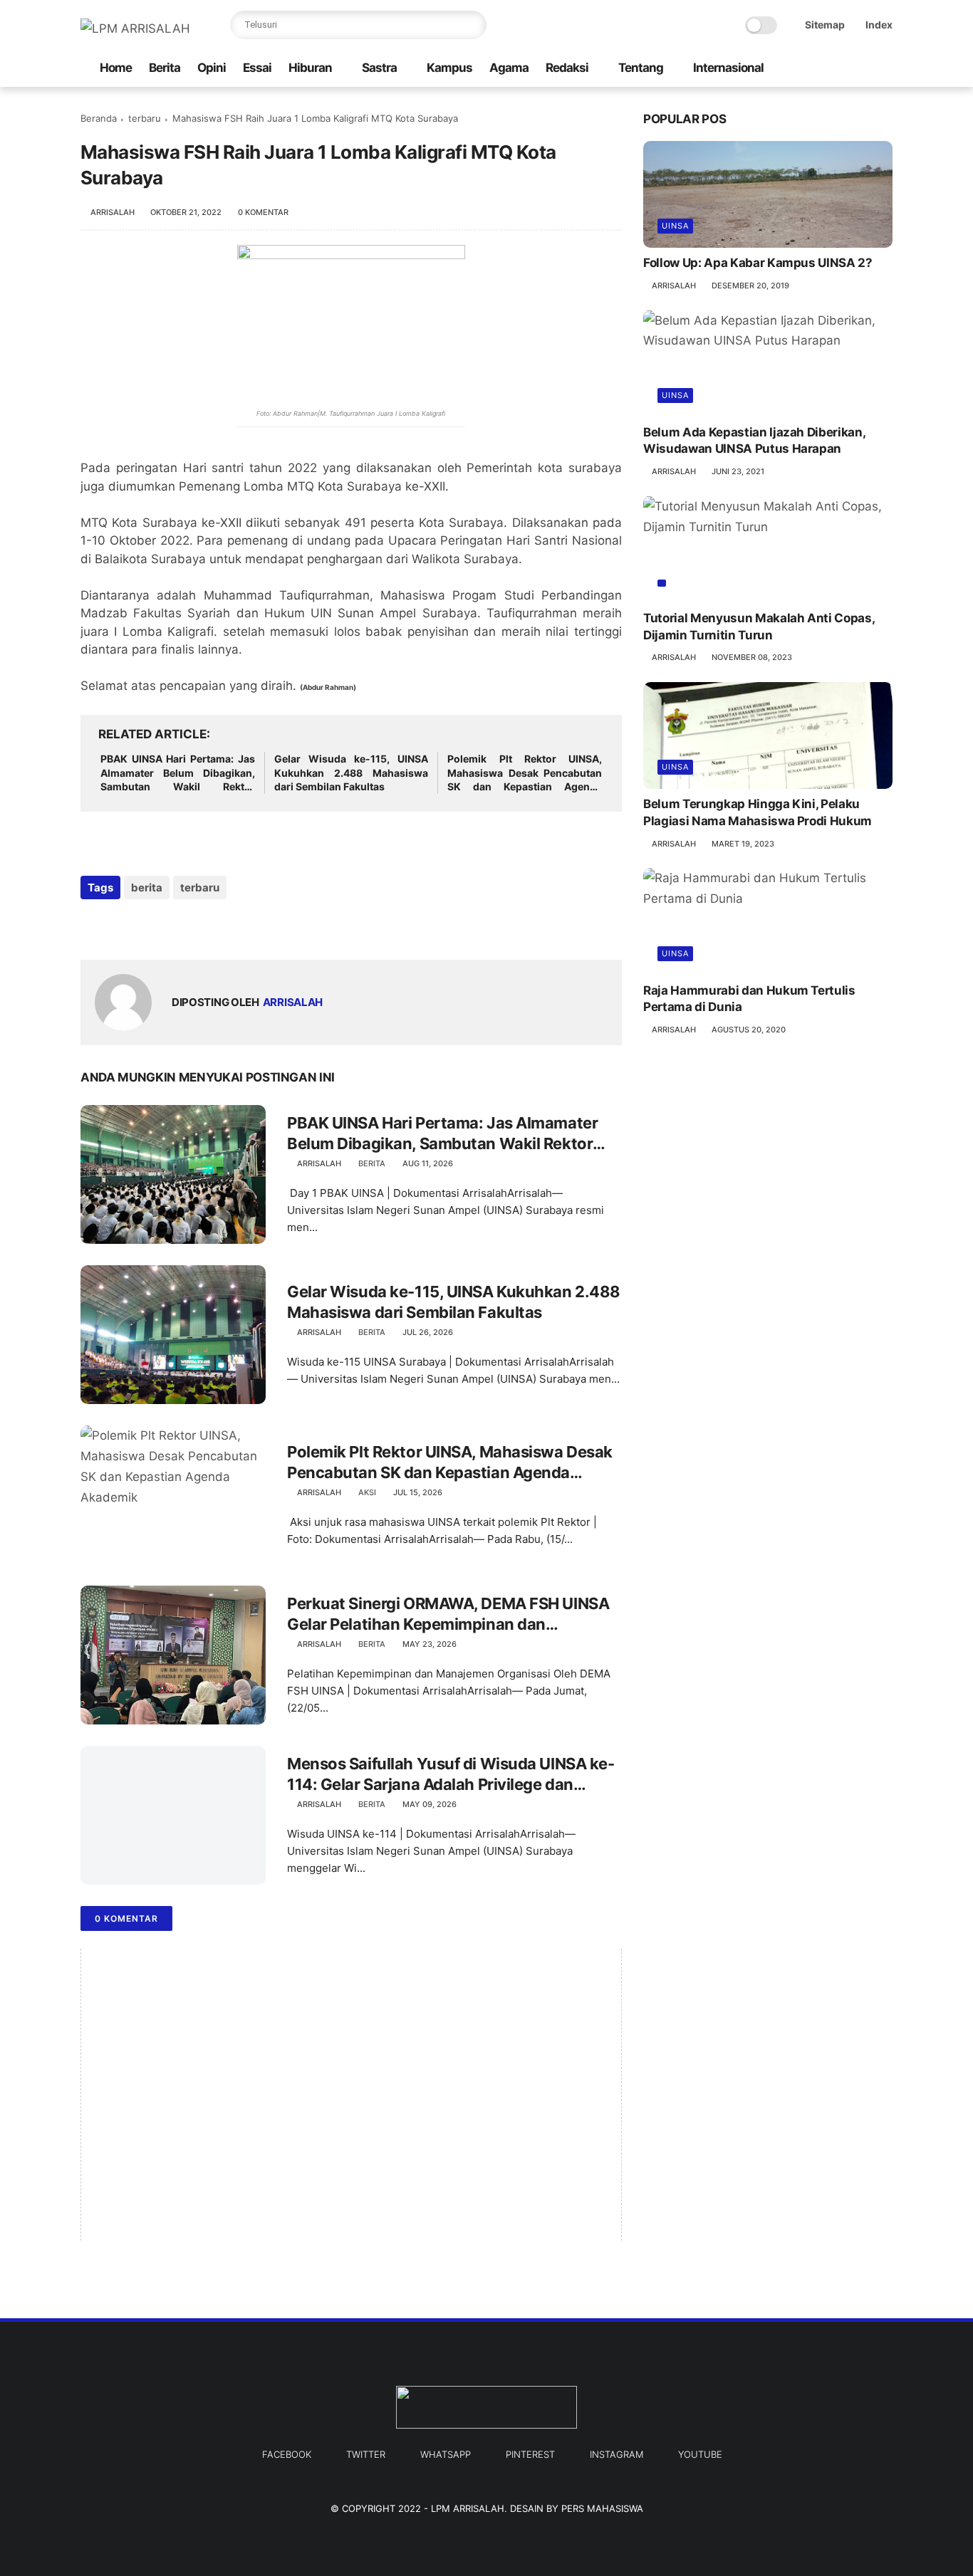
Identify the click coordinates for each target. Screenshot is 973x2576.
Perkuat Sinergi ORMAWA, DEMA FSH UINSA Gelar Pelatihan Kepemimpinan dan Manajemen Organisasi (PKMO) (448, 1614)
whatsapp (446, 2454)
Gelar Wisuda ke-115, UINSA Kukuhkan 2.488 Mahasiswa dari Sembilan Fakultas (352, 773)
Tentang (641, 68)
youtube (700, 2454)
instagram (616, 2454)
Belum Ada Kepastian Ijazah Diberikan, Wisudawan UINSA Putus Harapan (754, 440)
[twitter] (825, 69)
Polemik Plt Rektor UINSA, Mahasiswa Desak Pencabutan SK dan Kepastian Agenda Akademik (525, 773)
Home (116, 68)
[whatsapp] (150, 926)
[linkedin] (207, 926)
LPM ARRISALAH (468, 2508)
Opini (212, 68)
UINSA (675, 226)
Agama (509, 68)
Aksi (367, 1492)
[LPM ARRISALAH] (135, 28)
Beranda (99, 118)
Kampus (449, 68)
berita (147, 888)
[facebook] (802, 69)
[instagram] (848, 69)
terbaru (145, 118)
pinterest (530, 2454)
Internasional (728, 68)
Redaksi (567, 68)
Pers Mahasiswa (602, 2508)
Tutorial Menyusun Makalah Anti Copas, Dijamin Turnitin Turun (759, 626)
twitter (366, 2454)
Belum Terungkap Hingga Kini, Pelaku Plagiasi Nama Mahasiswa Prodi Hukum (758, 812)
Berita (165, 68)
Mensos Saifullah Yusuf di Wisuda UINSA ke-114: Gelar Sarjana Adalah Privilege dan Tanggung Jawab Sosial (451, 1774)
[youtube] (870, 69)
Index (879, 25)
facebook (287, 2454)
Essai (257, 68)
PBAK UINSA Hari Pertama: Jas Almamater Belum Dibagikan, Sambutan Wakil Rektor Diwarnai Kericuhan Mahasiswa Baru (178, 773)
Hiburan (310, 68)
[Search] (472, 25)
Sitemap (825, 25)
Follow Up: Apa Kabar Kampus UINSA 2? (758, 263)
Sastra (379, 68)
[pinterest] (178, 926)
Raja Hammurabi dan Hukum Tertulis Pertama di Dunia (749, 998)
